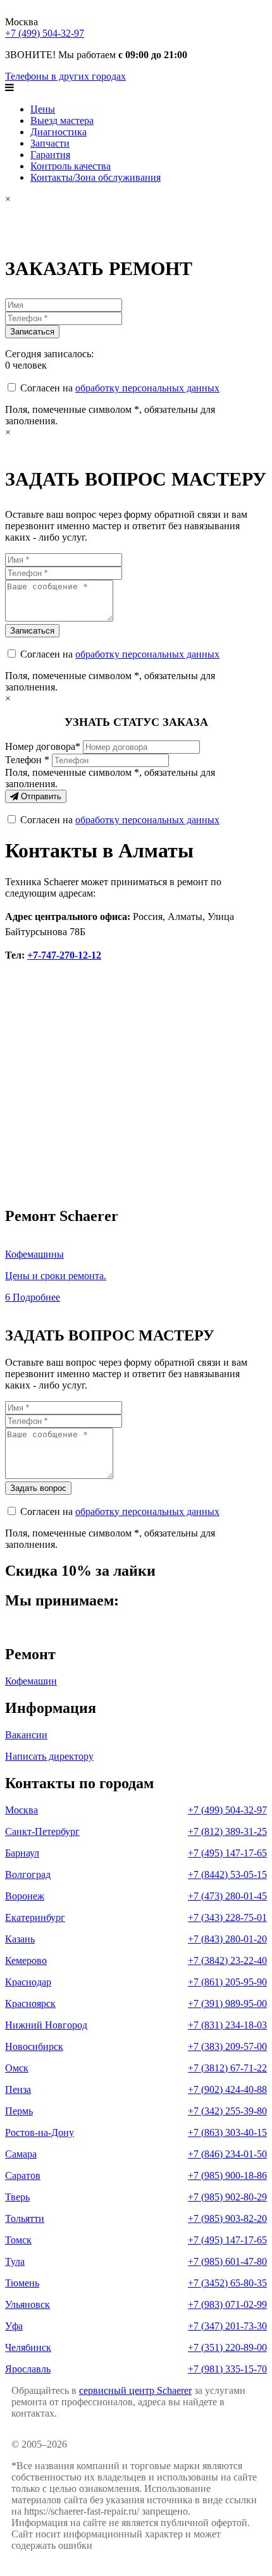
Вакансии (26, 1735)
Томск (18, 2240)
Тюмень (22, 2283)
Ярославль (28, 2369)
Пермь (19, 2111)
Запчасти (50, 143)
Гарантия (50, 155)
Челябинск (28, 2347)
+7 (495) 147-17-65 (227, 1853)
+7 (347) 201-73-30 (227, 2326)
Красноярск (30, 2003)
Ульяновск (28, 2304)
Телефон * (27, 760)
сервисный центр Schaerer (135, 2390)
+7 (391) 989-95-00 (227, 2003)
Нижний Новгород (46, 2025)
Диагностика (59, 132)
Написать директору (49, 1756)
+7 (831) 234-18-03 (227, 2025)
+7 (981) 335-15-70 (227, 2369)
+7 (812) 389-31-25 (227, 1831)
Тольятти (25, 2218)
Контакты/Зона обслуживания (96, 177)
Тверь (17, 2197)
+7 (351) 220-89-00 (227, 2347)
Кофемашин (31, 1681)
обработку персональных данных (147, 388)
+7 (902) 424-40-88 (227, 2089)
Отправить (40, 796)
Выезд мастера (62, 120)
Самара (21, 2154)
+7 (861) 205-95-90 (227, 1982)
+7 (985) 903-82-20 (227, 2218)
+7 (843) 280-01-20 (227, 1939)
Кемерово (26, 1960)
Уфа (14, 2326)
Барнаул (22, 1853)
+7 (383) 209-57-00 (227, 2046)
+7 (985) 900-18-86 (227, 2175)
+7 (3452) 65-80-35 (227, 2283)
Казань (20, 1939)
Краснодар (28, 1982)
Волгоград (28, 1874)
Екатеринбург (35, 1917)
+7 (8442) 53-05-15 (227, 1874)
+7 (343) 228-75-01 (227, 1917)
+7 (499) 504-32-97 (45, 33)
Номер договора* (43, 746)
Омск (17, 2068)
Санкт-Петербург (42, 1831)
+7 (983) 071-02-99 (227, 2304)
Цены (43, 109)
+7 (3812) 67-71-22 (227, 2068)
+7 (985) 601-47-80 (227, 2261)
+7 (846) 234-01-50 (227, 2154)
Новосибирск (34, 2046)
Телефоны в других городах (65, 76)
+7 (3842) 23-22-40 (227, 1960)
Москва (22, 1810)
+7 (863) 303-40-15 (227, 2132)
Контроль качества (71, 166)
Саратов (23, 2175)
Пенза (18, 2089)
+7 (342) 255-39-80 (227, 2111)
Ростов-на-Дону (40, 2132)
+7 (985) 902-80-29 (227, 2197)
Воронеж (25, 1896)
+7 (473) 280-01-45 (227, 1896)
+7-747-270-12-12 (64, 955)
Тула (15, 2261)
